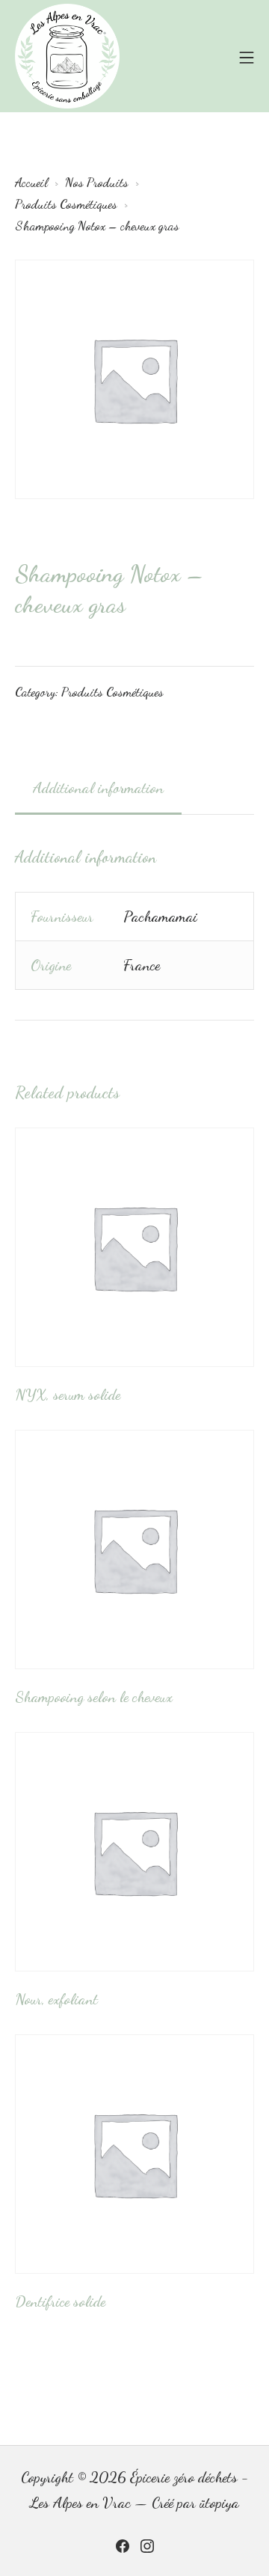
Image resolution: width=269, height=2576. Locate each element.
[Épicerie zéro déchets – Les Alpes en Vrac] (67, 56)
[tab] (98, 789)
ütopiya (219, 2503)
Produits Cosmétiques (112, 692)
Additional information (98, 788)
